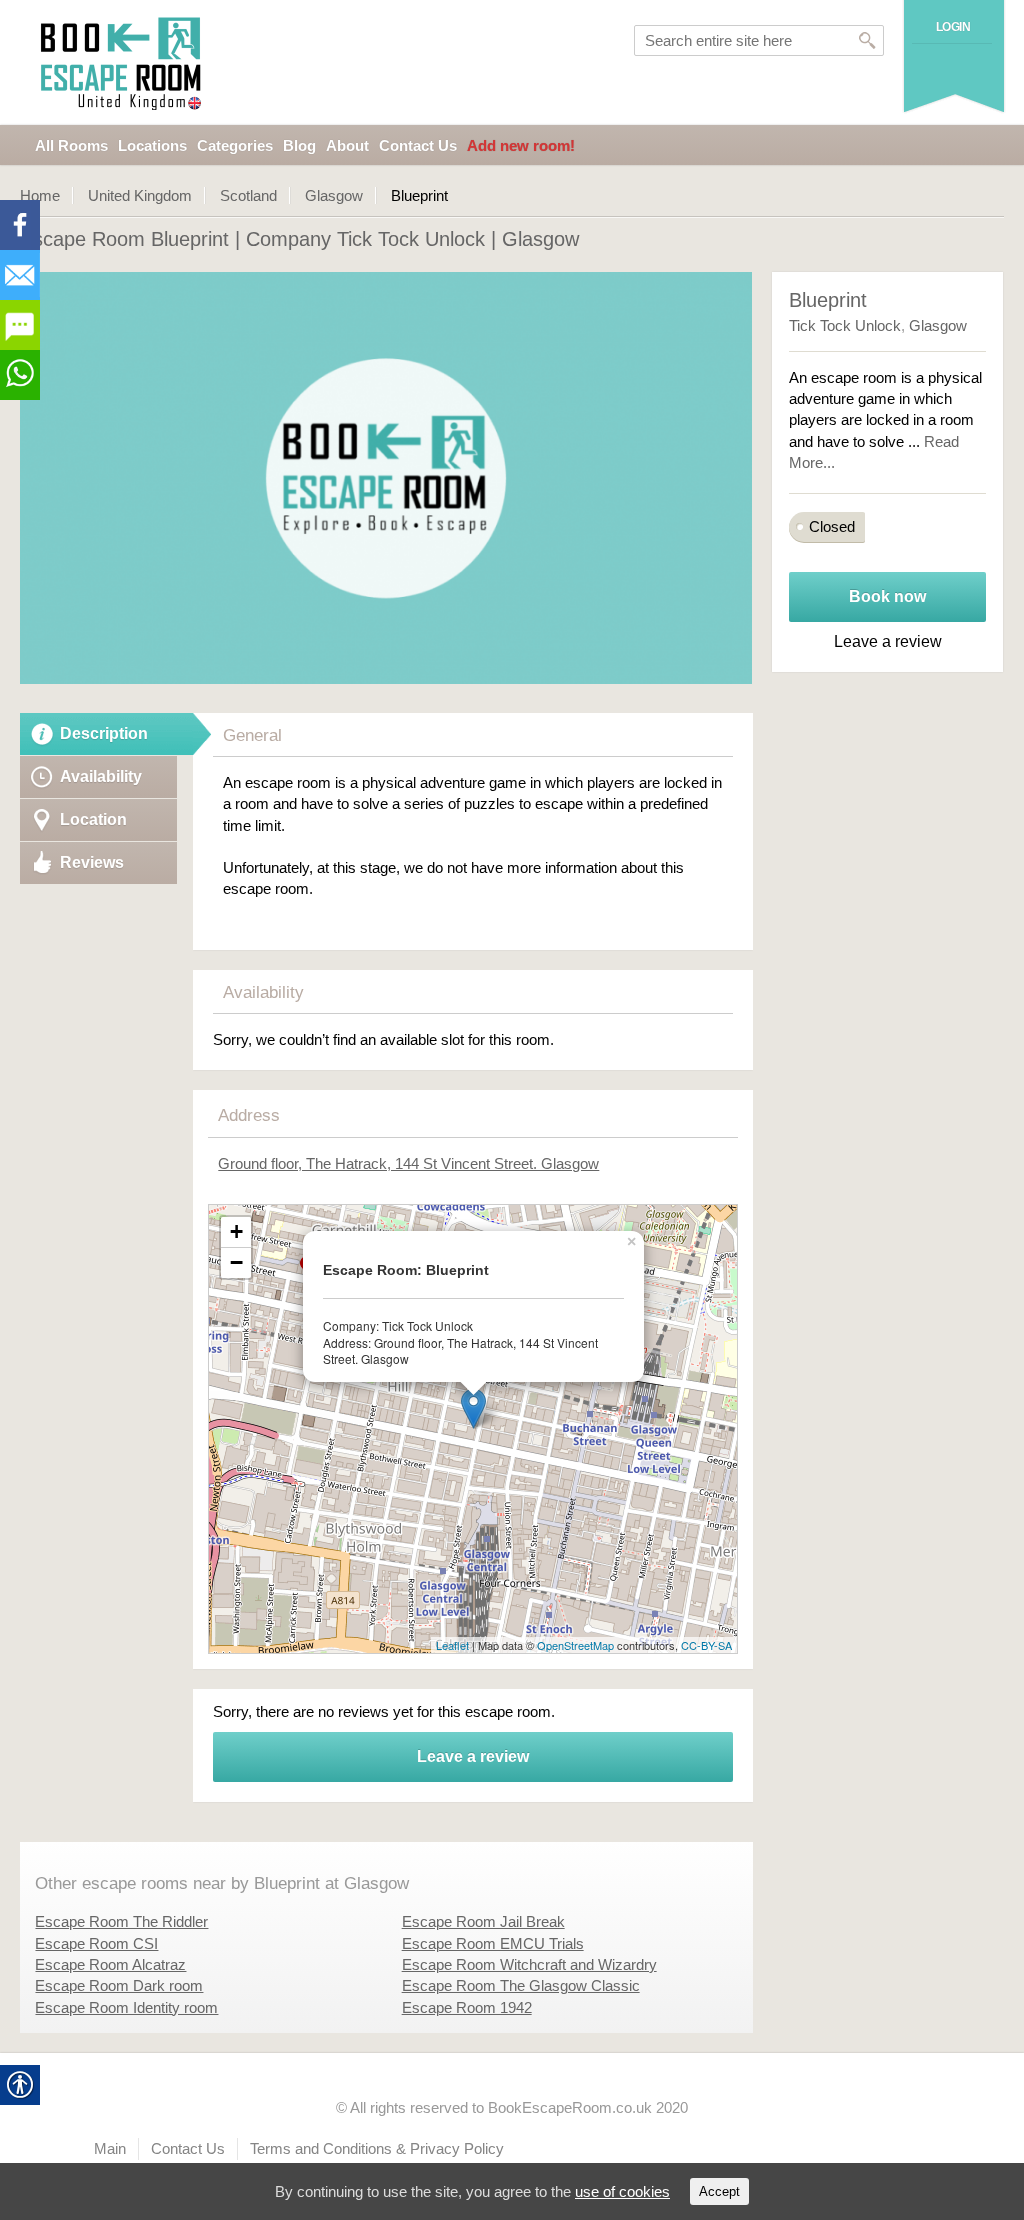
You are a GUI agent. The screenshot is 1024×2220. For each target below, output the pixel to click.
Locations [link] (152, 145)
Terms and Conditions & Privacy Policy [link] (377, 2148)
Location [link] (93, 819)
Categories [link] (235, 145)
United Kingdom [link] (140, 195)
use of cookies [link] (622, 2191)
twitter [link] (20, 275)
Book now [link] (887, 596)
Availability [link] (101, 776)
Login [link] (953, 27)
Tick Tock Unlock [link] (845, 325)
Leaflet (452, 1645)
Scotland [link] (248, 195)
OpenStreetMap (575, 1645)
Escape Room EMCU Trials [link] (493, 1943)
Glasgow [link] (334, 195)
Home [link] (40, 195)
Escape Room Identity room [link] (126, 2007)
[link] (123, 62)
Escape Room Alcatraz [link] (110, 1964)
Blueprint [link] (828, 300)
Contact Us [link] (418, 145)
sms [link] (20, 325)
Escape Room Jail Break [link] (483, 1921)
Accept (719, 2191)
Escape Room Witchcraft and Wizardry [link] (529, 1964)
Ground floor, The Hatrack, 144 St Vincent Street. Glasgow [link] (408, 1163)
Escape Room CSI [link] (96, 1943)
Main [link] (110, 2148)
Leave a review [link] (473, 1756)
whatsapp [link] (20, 375)
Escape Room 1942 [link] (467, 2007)
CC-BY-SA (706, 1645)
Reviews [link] (92, 862)
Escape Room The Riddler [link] (121, 1921)
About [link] (347, 145)
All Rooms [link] (71, 145)
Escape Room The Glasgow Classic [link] (521, 1985)
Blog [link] (299, 145)
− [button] (236, 1262)
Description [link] (104, 733)
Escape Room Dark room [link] (119, 1985)
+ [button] (236, 1231)
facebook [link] (20, 225)
